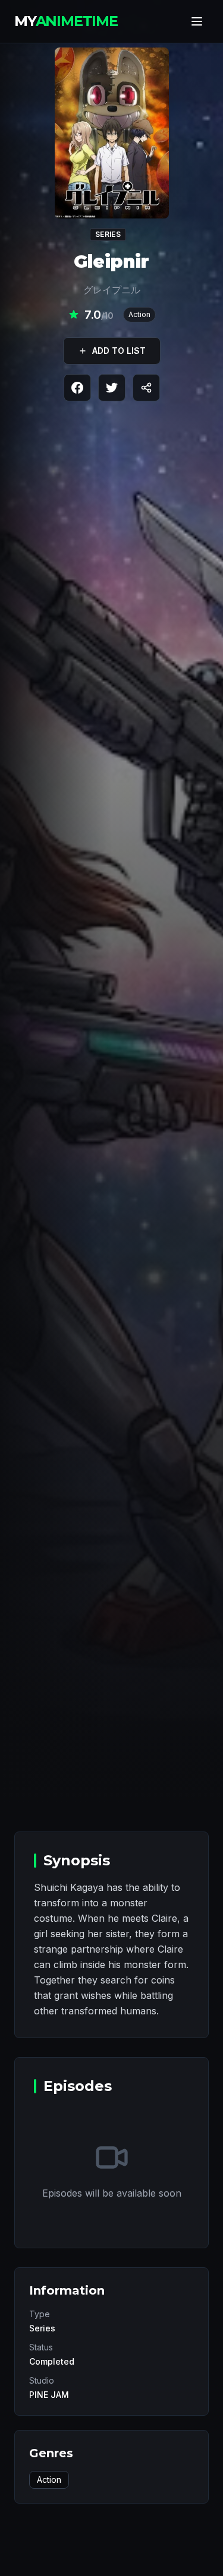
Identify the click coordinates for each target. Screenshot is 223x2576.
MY (66, 21)
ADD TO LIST (119, 351)
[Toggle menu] (197, 21)
